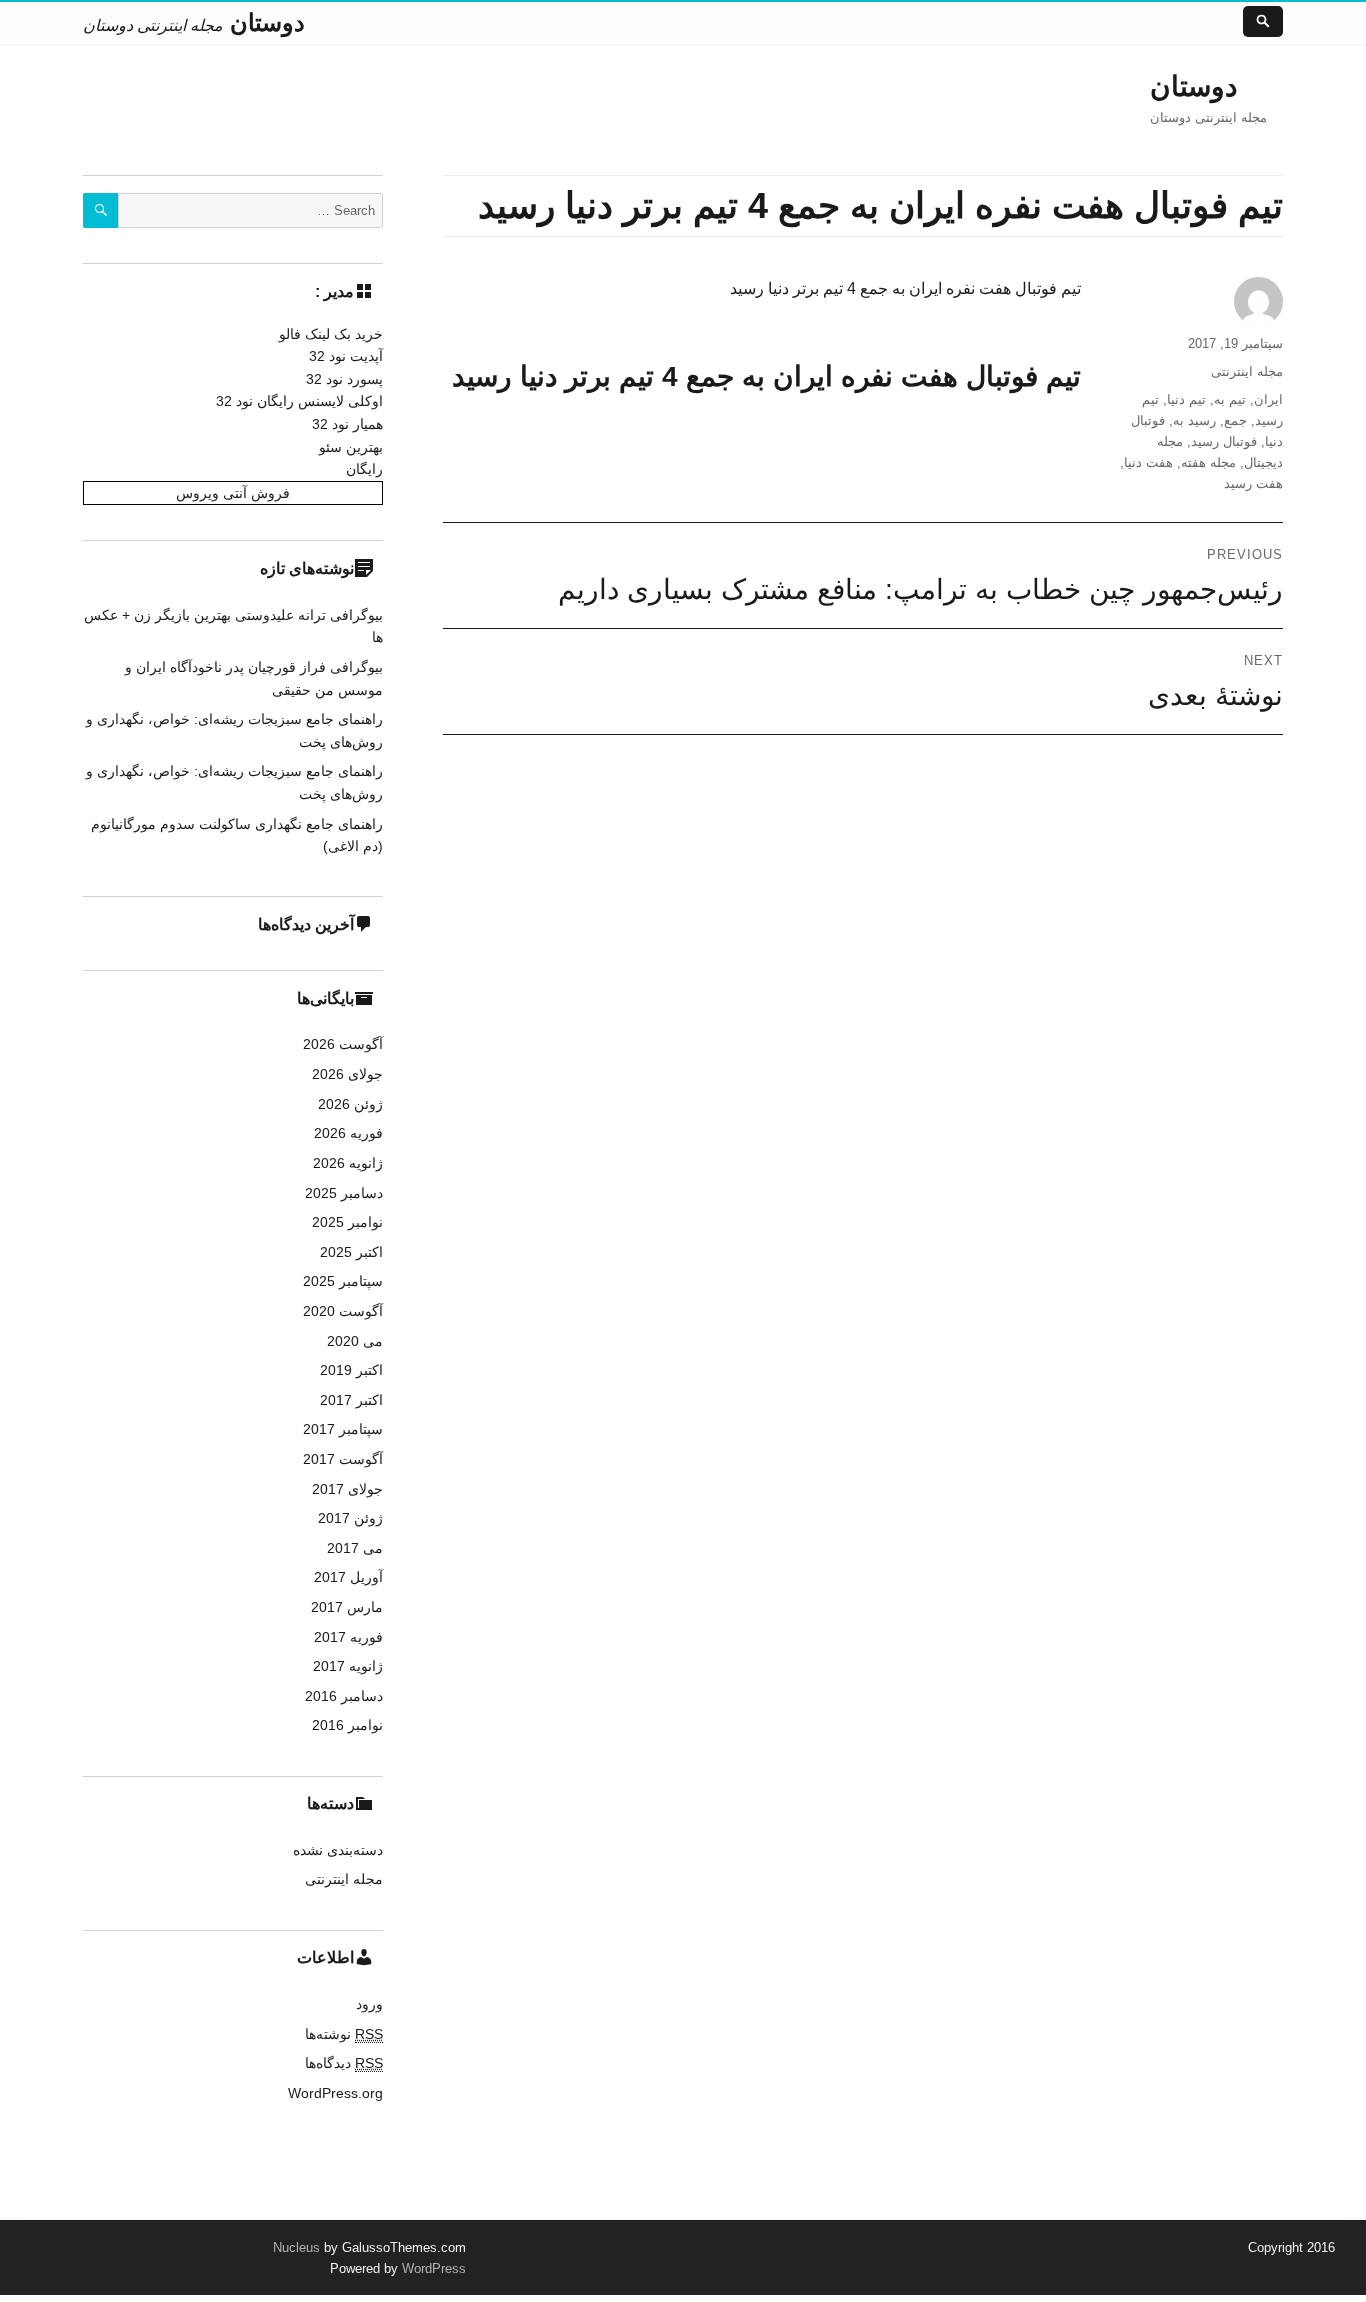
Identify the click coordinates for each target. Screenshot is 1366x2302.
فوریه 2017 (348, 1637)
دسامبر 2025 (344, 1193)
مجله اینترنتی (1247, 371)
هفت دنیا (1148, 462)
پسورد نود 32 (344, 379)
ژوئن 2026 (350, 1104)
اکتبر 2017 (351, 1400)
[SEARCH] (100, 210)
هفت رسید (1253, 483)
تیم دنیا (1186, 399)
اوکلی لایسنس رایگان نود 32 (299, 401)
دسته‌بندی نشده (338, 1850)
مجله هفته (1208, 462)
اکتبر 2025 (351, 1252)
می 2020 (355, 1341)
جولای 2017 (347, 1489)
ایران (1268, 399)
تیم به (1230, 399)
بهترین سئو (351, 447)
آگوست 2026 (343, 1044)
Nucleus (296, 2247)
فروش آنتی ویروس (233, 493)
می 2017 (355, 1548)
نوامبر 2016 (347, 1725)
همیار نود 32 (347, 424)
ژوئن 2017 (350, 1518)
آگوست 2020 (343, 1311)
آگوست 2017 (343, 1459)
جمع (1235, 420)
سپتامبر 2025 (343, 1281)
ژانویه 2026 (348, 1163)
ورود (369, 2004)
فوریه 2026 (348, 1133)
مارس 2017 (347, 1607)
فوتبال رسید (1224, 441)
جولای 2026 (347, 1074)
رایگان (364, 469)
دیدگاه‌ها (344, 2063)
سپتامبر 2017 (343, 1429)
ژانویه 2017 (348, 1666)
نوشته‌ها (344, 2034)
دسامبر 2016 (344, 1696)
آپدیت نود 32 (346, 356)
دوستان (1193, 86)
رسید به (1194, 420)
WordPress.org (335, 2093)
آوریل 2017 (348, 1577)
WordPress (432, 2268)
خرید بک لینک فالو (331, 334)
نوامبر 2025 (347, 1222)
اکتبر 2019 (351, 1370)
